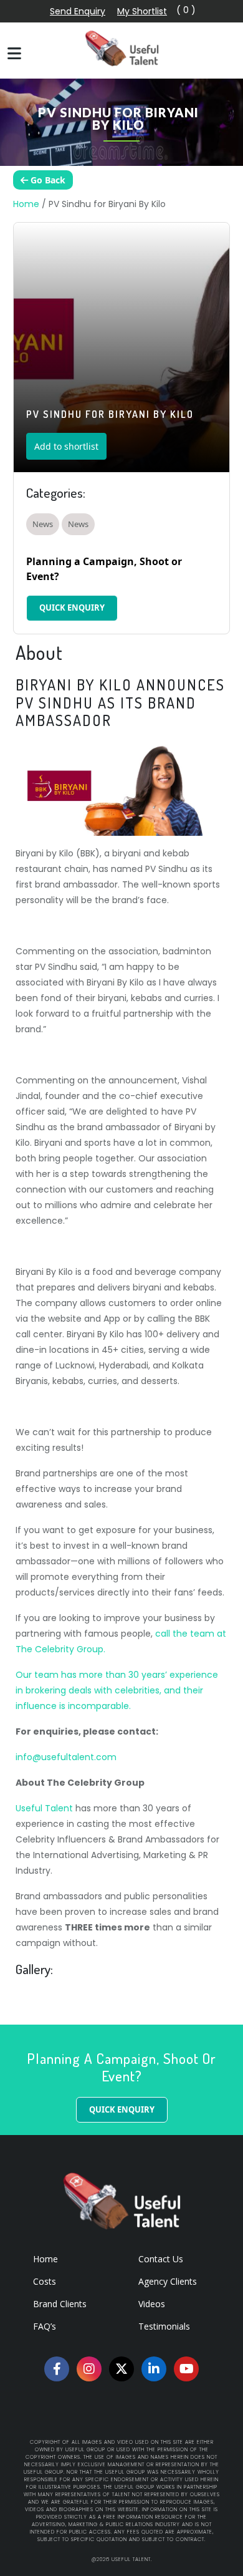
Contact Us (161, 2259)
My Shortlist (142, 11)
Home (26, 204)
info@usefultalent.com (66, 1757)
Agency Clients (168, 2281)
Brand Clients (60, 2304)
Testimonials (164, 2326)
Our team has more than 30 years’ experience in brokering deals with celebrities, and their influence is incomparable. (117, 1690)
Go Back (47, 180)
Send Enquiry (78, 11)
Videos (152, 2304)
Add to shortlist (66, 446)
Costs (45, 2281)
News (43, 524)
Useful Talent (44, 1808)
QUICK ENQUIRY (72, 608)
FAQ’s (45, 2326)
